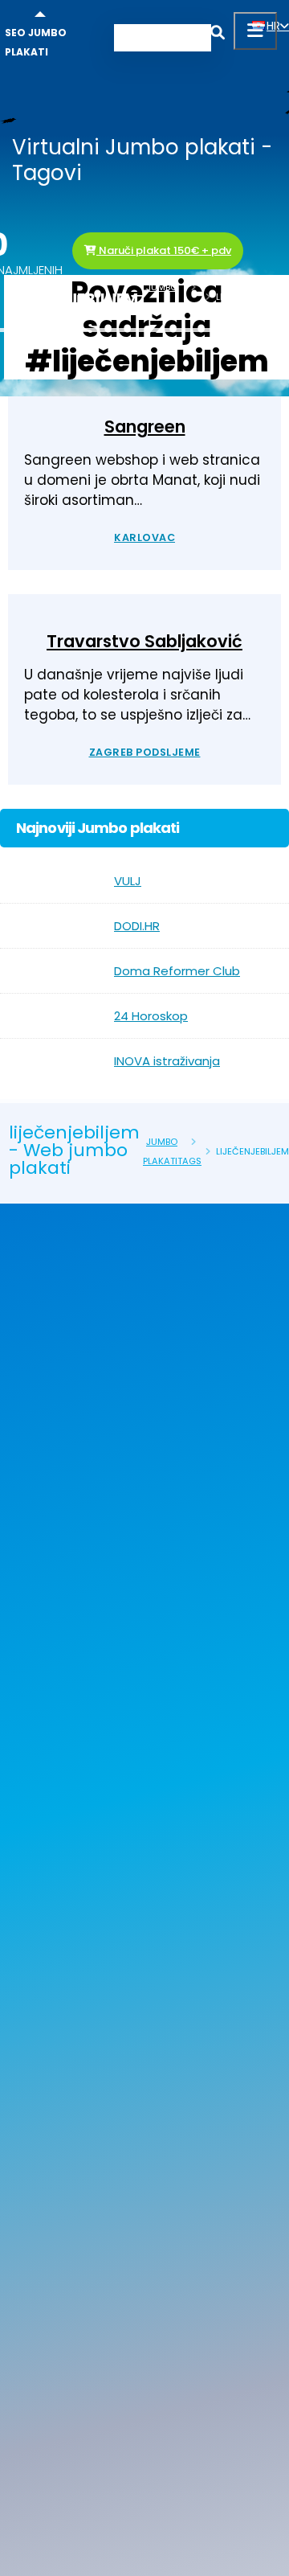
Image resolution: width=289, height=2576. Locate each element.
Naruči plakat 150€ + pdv (164, 250)
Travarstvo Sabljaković (144, 641)
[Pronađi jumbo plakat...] (218, 35)
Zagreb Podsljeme (145, 752)
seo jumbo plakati (36, 42)
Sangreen (145, 427)
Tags (189, 306)
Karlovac (144, 537)
